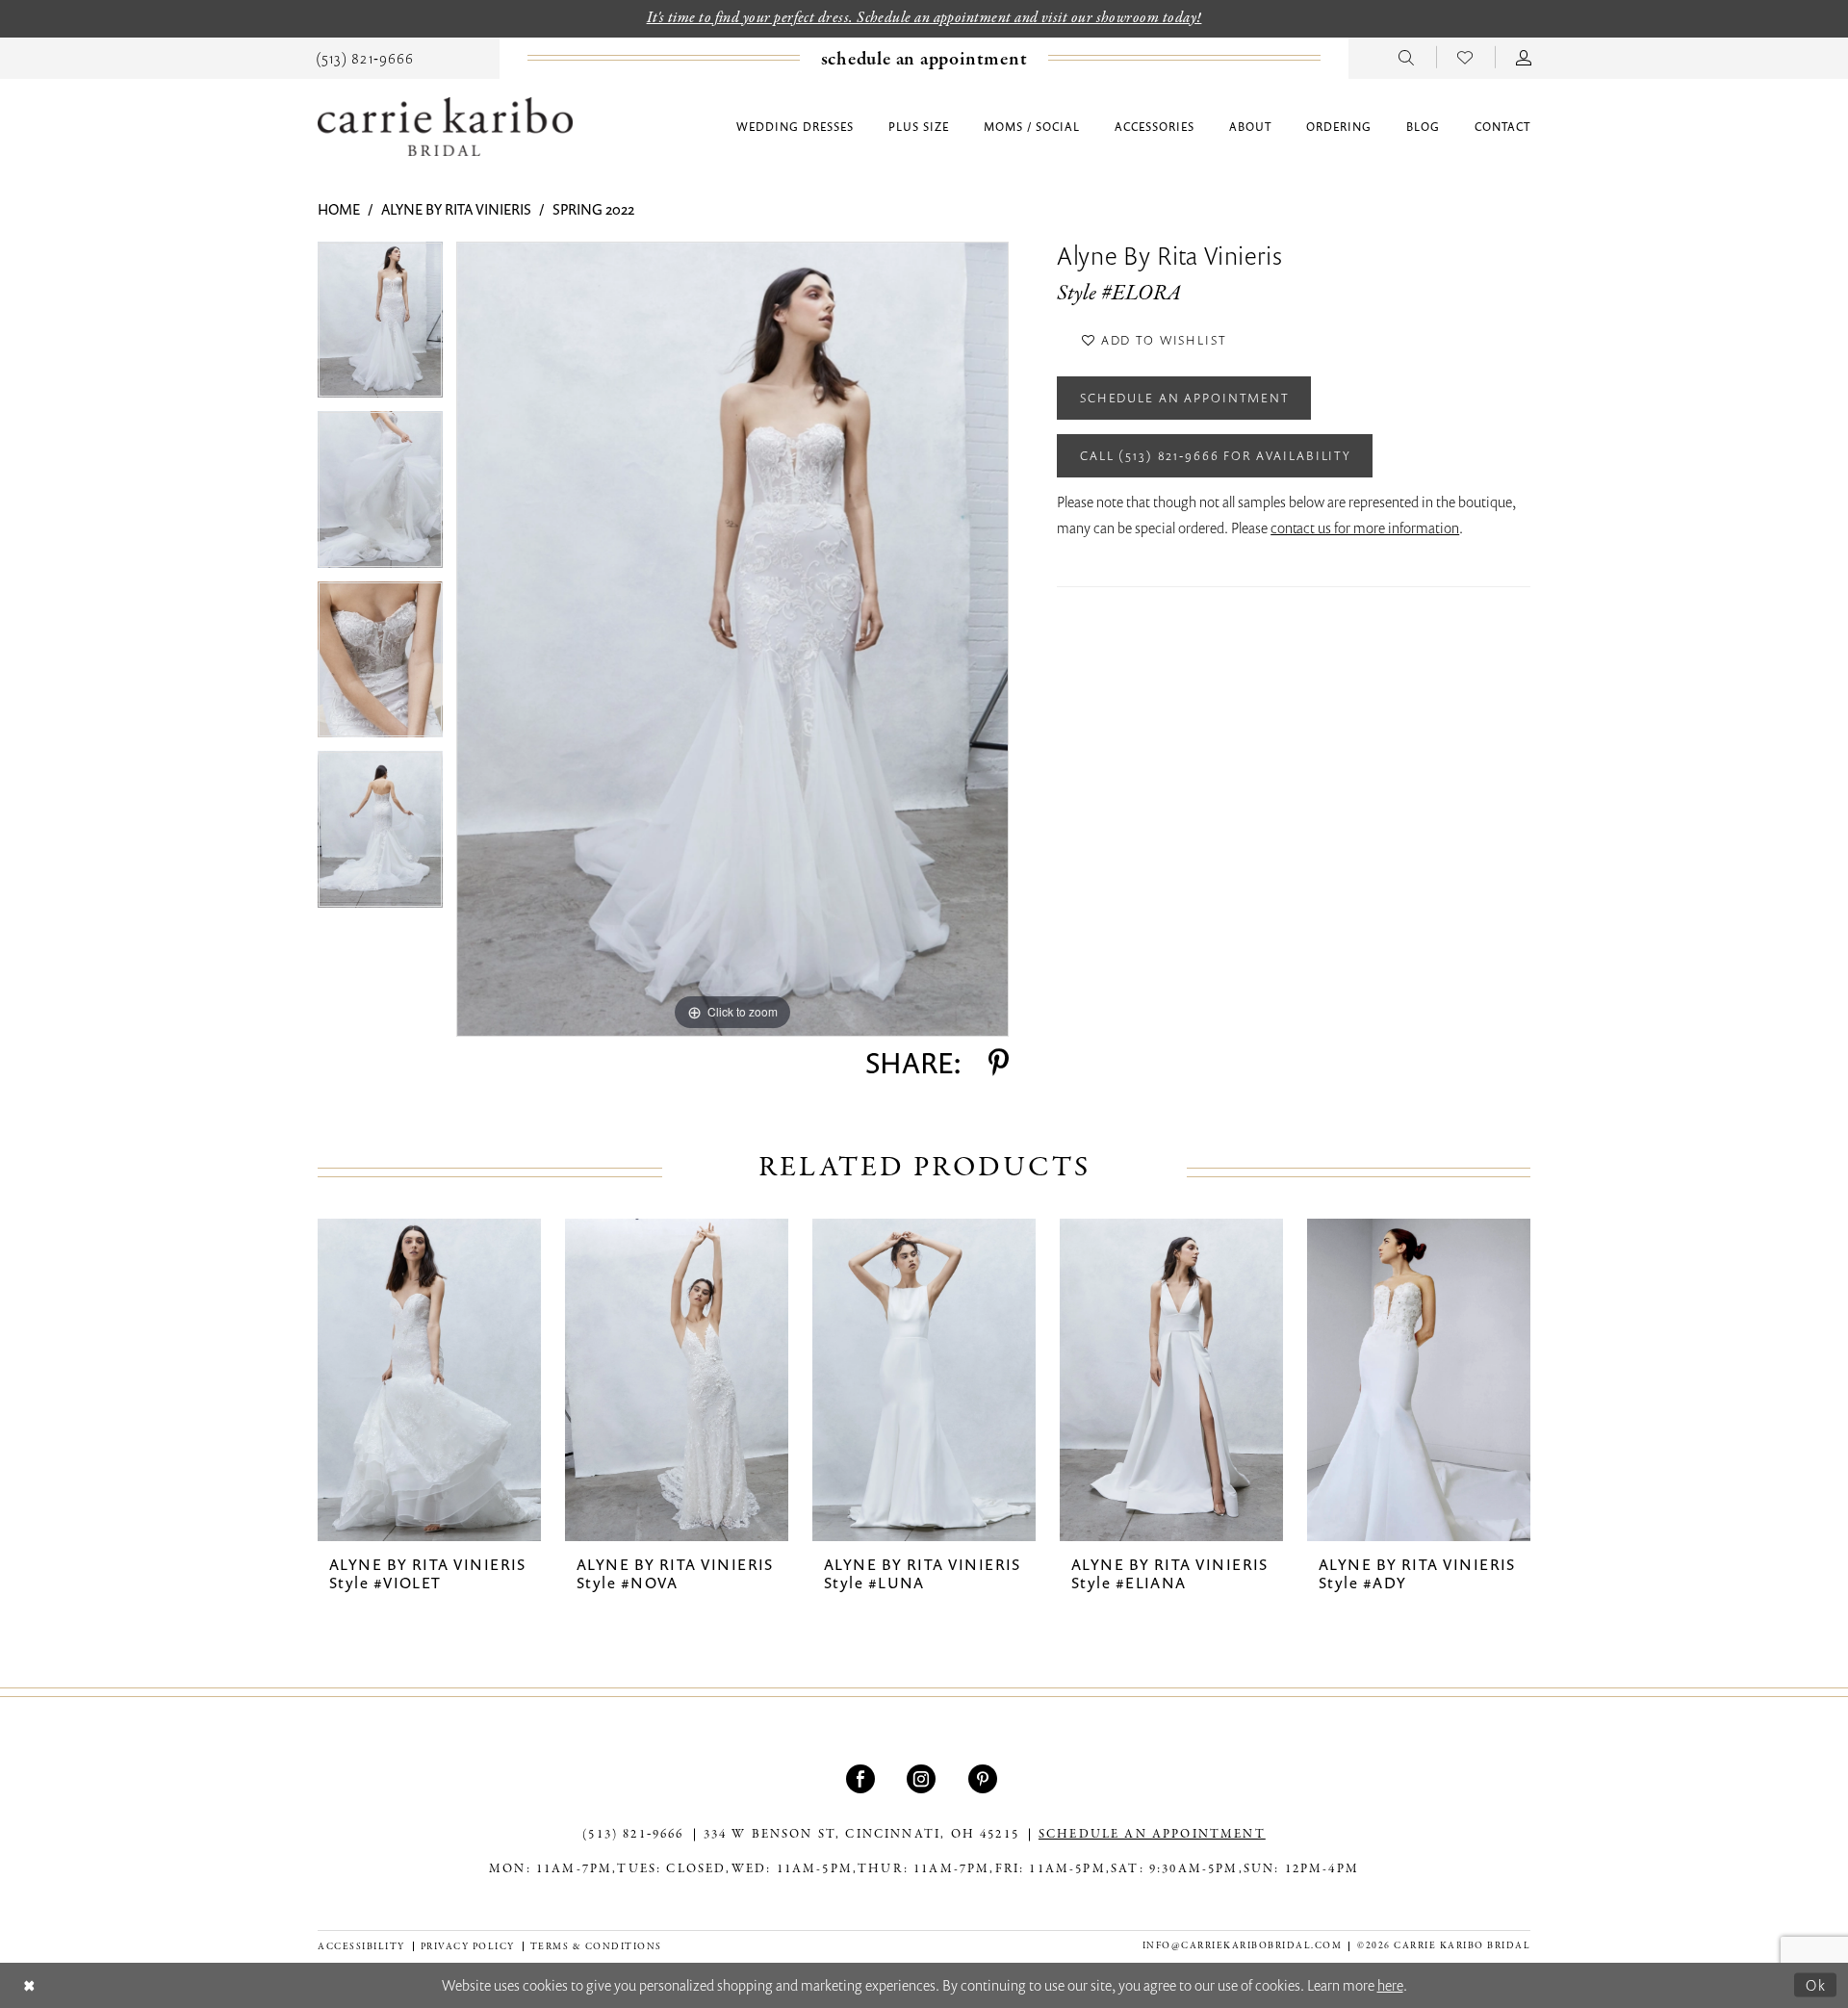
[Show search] (1407, 57)
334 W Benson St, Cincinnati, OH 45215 (861, 1835)
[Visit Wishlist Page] (1465, 57)
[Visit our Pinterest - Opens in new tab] (985, 1779)
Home (339, 209)
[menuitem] (365, 57)
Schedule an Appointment (1185, 398)
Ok (1816, 1984)
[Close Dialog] (29, 1985)
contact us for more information (1365, 528)
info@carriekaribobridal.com (1243, 1946)
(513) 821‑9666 (633, 1835)
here (1390, 1985)
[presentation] (429, 1380)
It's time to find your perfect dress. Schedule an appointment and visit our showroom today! (924, 18)
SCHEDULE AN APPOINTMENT (1152, 1835)
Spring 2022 (593, 209)
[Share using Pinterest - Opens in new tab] (999, 1063)
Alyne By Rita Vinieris (456, 209)
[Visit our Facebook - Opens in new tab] (863, 1779)
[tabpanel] (380, 327)
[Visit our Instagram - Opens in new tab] (924, 1779)
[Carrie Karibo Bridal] (445, 127)
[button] (1524, 57)
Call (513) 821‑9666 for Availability (1216, 455)
